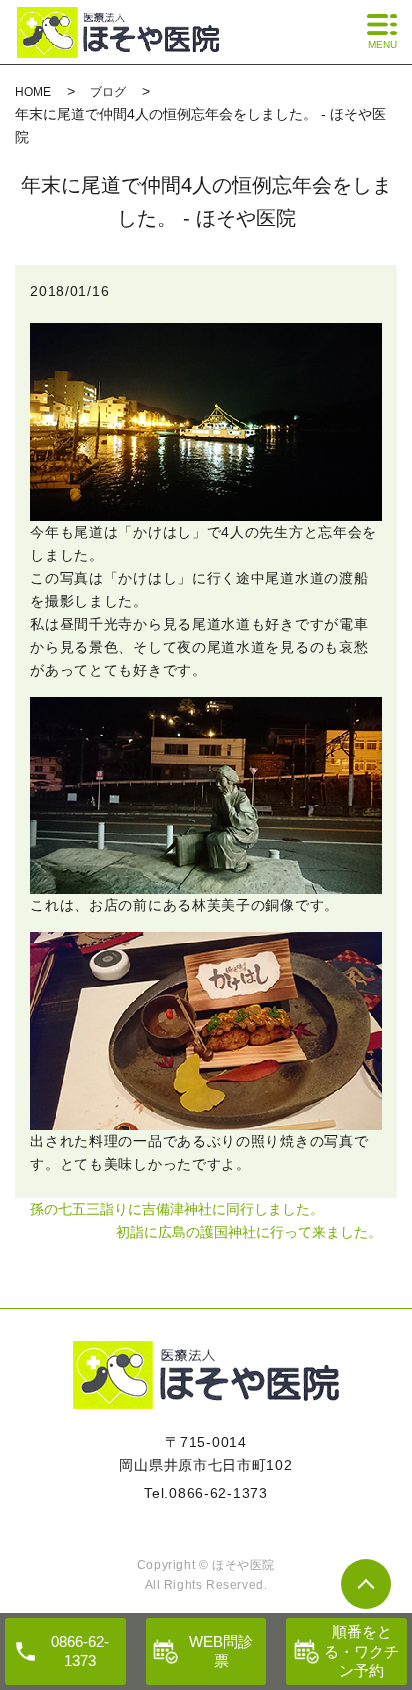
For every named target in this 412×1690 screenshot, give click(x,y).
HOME (33, 92)
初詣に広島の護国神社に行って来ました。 (249, 1232)
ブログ (108, 92)
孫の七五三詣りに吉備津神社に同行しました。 (177, 1209)
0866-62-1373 (218, 1493)
